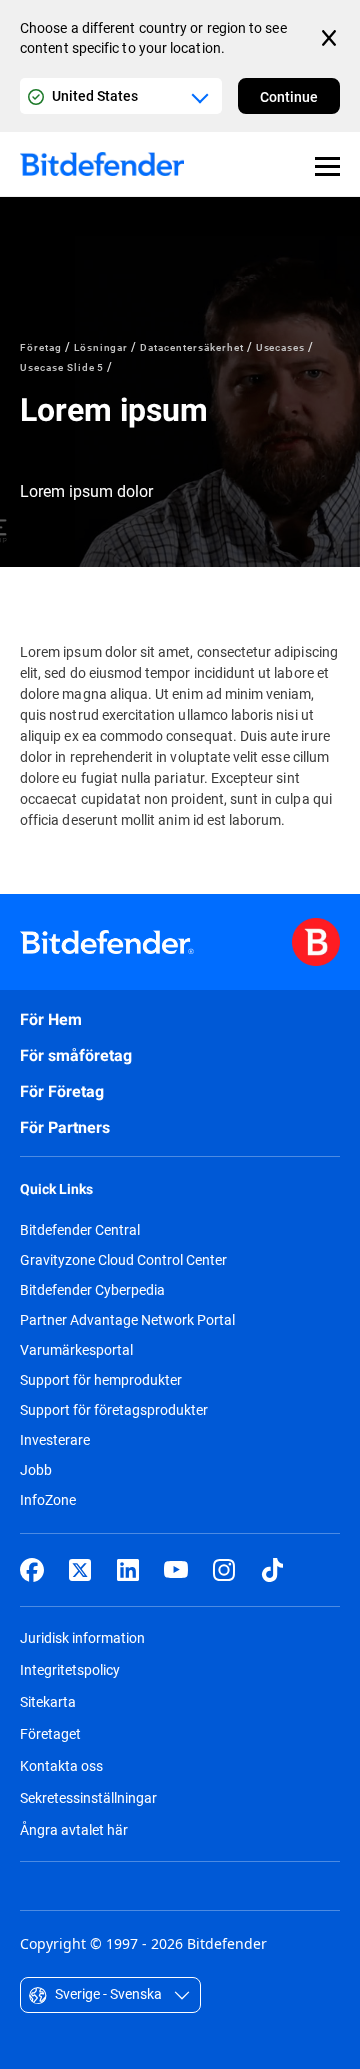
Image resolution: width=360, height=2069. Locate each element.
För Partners (65, 1127)
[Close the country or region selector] (331, 38)
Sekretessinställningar (88, 1797)
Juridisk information (82, 1637)
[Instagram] (224, 1570)
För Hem (51, 1019)
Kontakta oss (61, 1765)
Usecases (281, 347)
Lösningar (101, 347)
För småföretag (76, 1055)
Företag (41, 347)
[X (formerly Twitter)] (80, 1570)
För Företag (62, 1091)
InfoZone (48, 1500)
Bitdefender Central (80, 1230)
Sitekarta (48, 1701)
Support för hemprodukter (101, 1380)
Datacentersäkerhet (191, 347)
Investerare (55, 1440)
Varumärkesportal (76, 1350)
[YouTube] (176, 1570)
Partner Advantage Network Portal (127, 1320)
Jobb (36, 1470)
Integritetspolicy (70, 1669)
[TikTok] (272, 1570)
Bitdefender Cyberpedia (92, 1290)
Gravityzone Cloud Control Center (123, 1260)
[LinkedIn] (128, 1570)
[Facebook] (32, 1570)
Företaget (50, 1733)
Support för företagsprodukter (114, 1410)
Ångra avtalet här (74, 1829)
